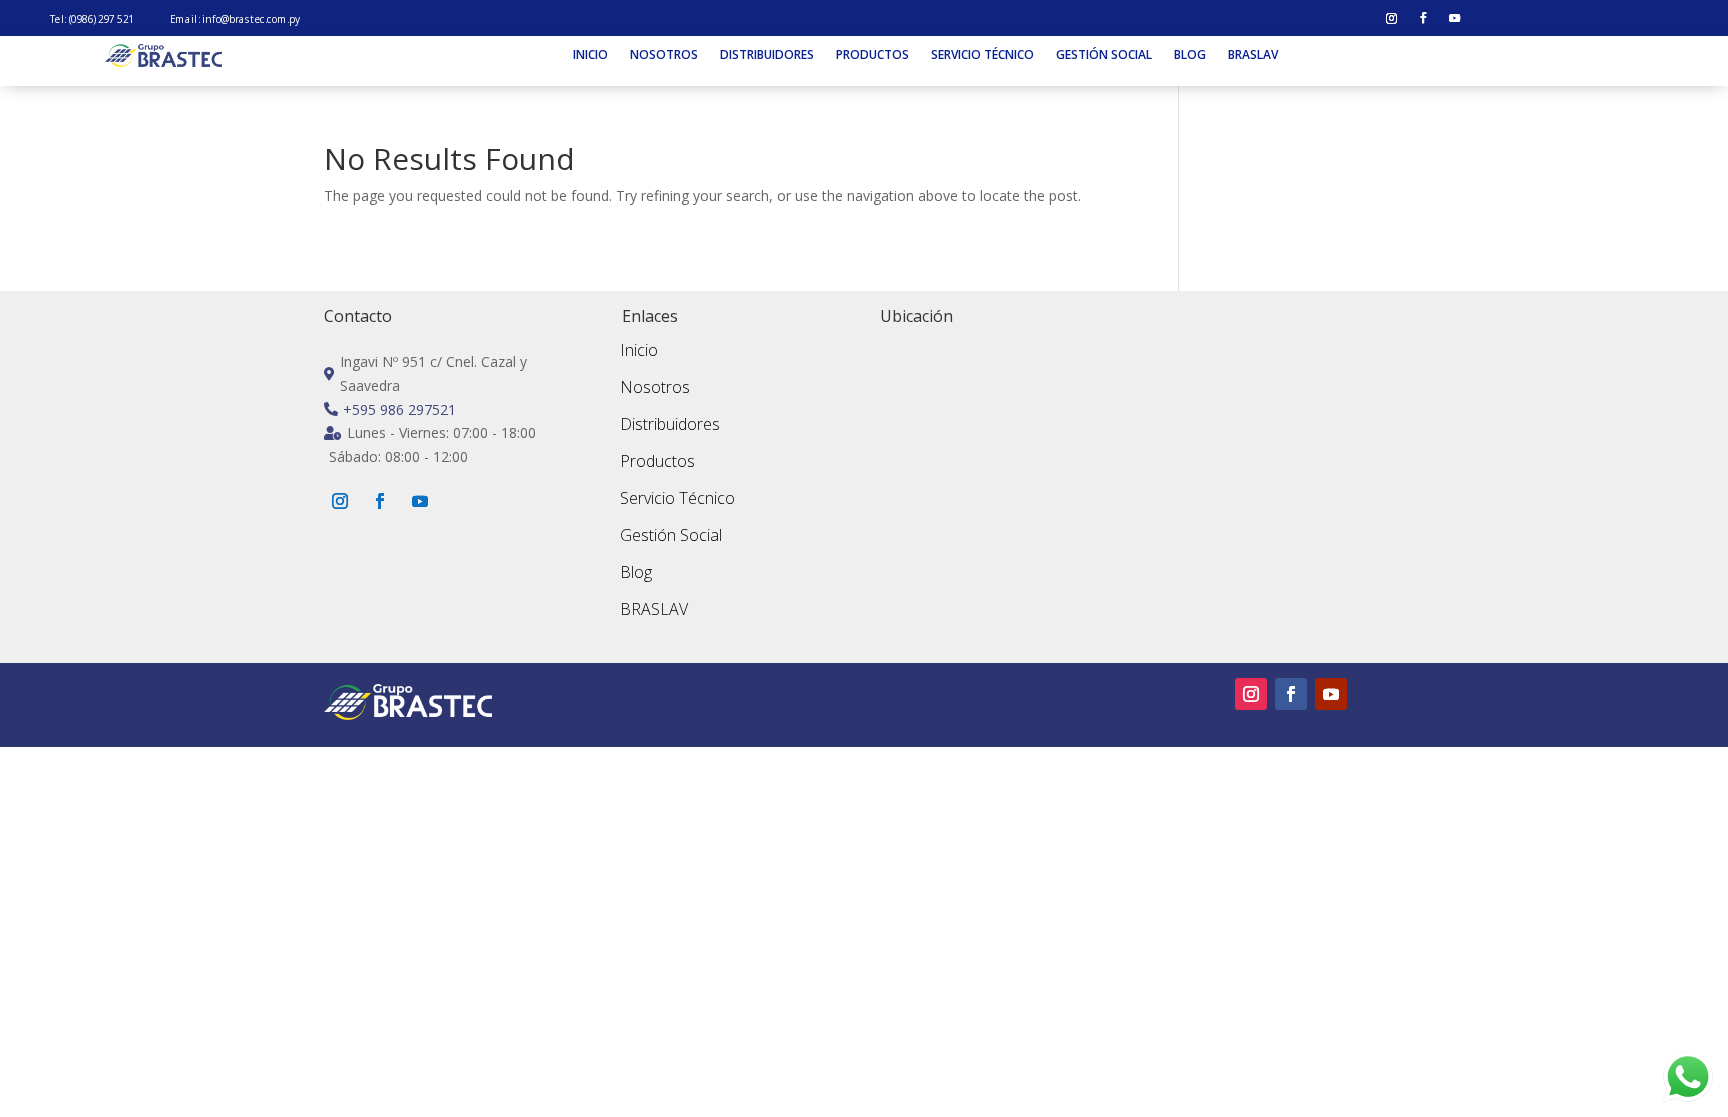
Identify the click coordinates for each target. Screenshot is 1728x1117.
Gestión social (1104, 55)
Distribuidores (767, 55)
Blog (1190, 55)
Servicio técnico (982, 55)
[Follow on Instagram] (1392, 19)
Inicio (590, 55)
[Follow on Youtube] (1455, 19)
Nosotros (664, 55)
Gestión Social (671, 535)
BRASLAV (1253, 55)
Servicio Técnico (677, 498)
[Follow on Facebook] (1423, 19)
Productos (872, 55)
